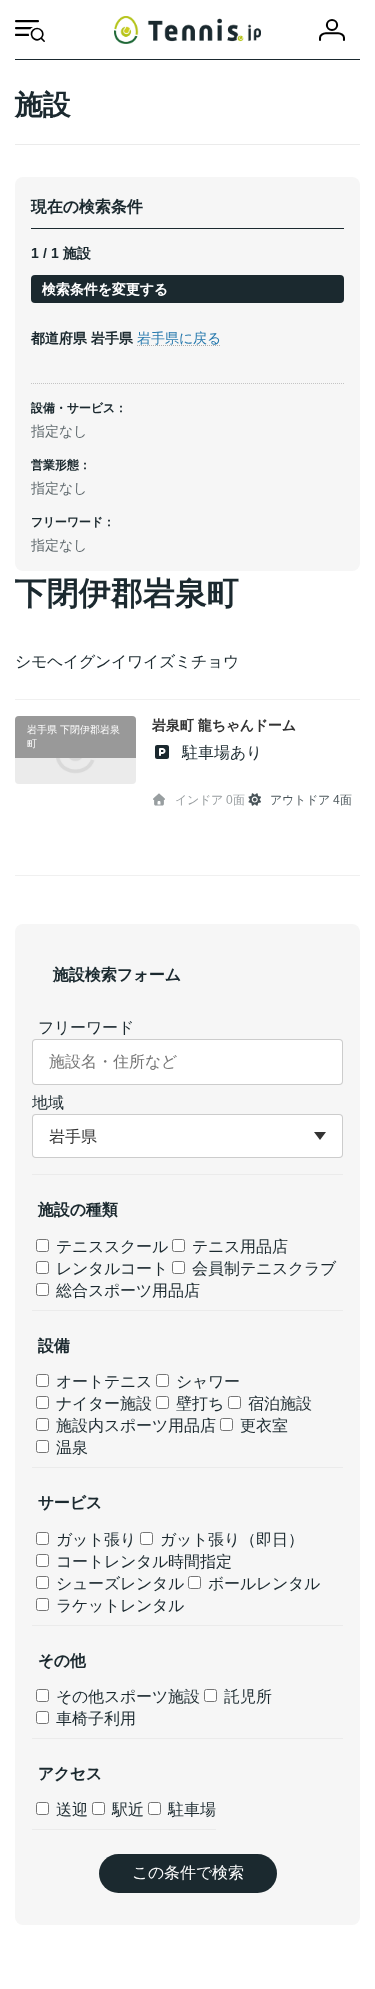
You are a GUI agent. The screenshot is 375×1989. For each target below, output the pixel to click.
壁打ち (198, 1403)
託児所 (246, 1696)
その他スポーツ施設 (126, 1696)
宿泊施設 (278, 1403)
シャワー (206, 1381)
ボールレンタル (262, 1583)
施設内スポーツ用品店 (134, 1425)
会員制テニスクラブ (262, 1268)
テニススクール (110, 1246)
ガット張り (94, 1539)
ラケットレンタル (118, 1605)
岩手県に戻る (179, 338)
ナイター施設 (102, 1403)
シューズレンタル (118, 1583)
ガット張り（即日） (230, 1539)
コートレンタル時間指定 (142, 1561)
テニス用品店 (238, 1246)
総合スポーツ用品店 (126, 1290)
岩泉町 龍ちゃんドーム (224, 725)
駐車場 (190, 1809)
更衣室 (262, 1425)
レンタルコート (110, 1268)
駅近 (126, 1809)
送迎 (70, 1809)
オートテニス (102, 1381)
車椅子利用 (94, 1718)
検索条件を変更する (105, 289)
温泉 (70, 1447)
